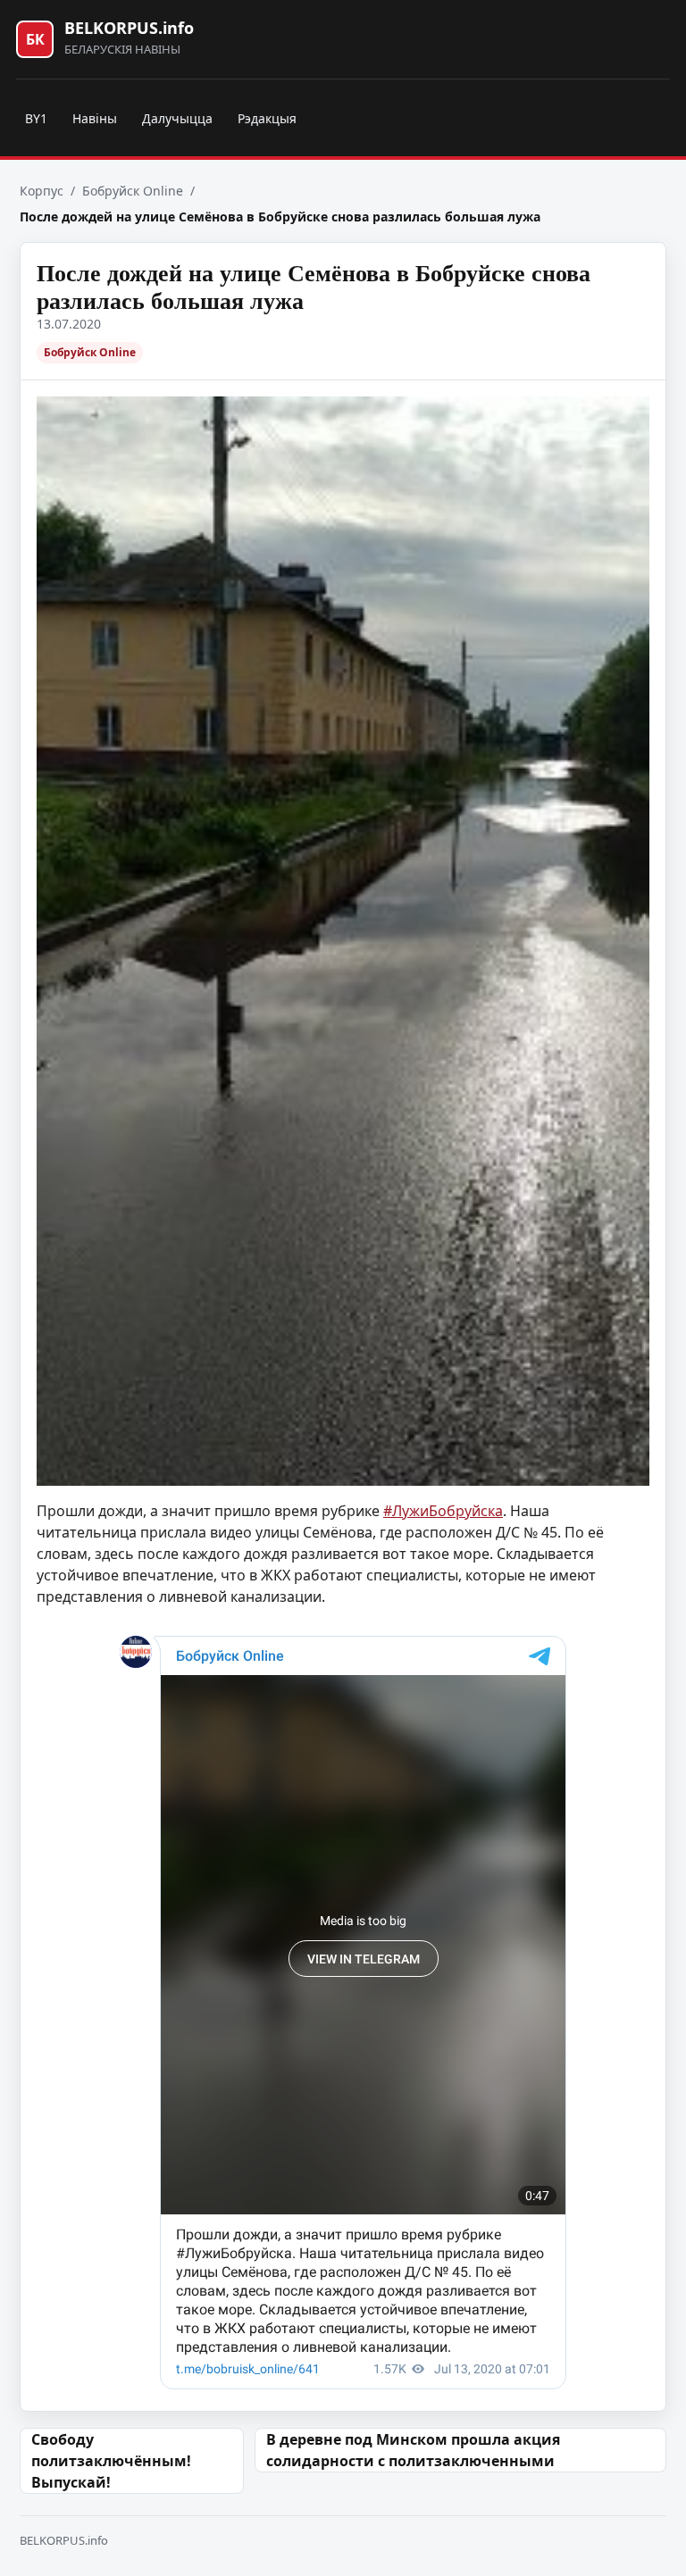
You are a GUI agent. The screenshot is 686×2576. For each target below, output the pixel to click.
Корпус (42, 191)
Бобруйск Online (133, 191)
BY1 (36, 118)
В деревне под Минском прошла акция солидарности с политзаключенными (413, 2450)
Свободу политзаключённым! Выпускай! (111, 2461)
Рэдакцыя (267, 118)
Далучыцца (177, 118)
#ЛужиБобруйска (443, 1511)
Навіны (95, 118)
